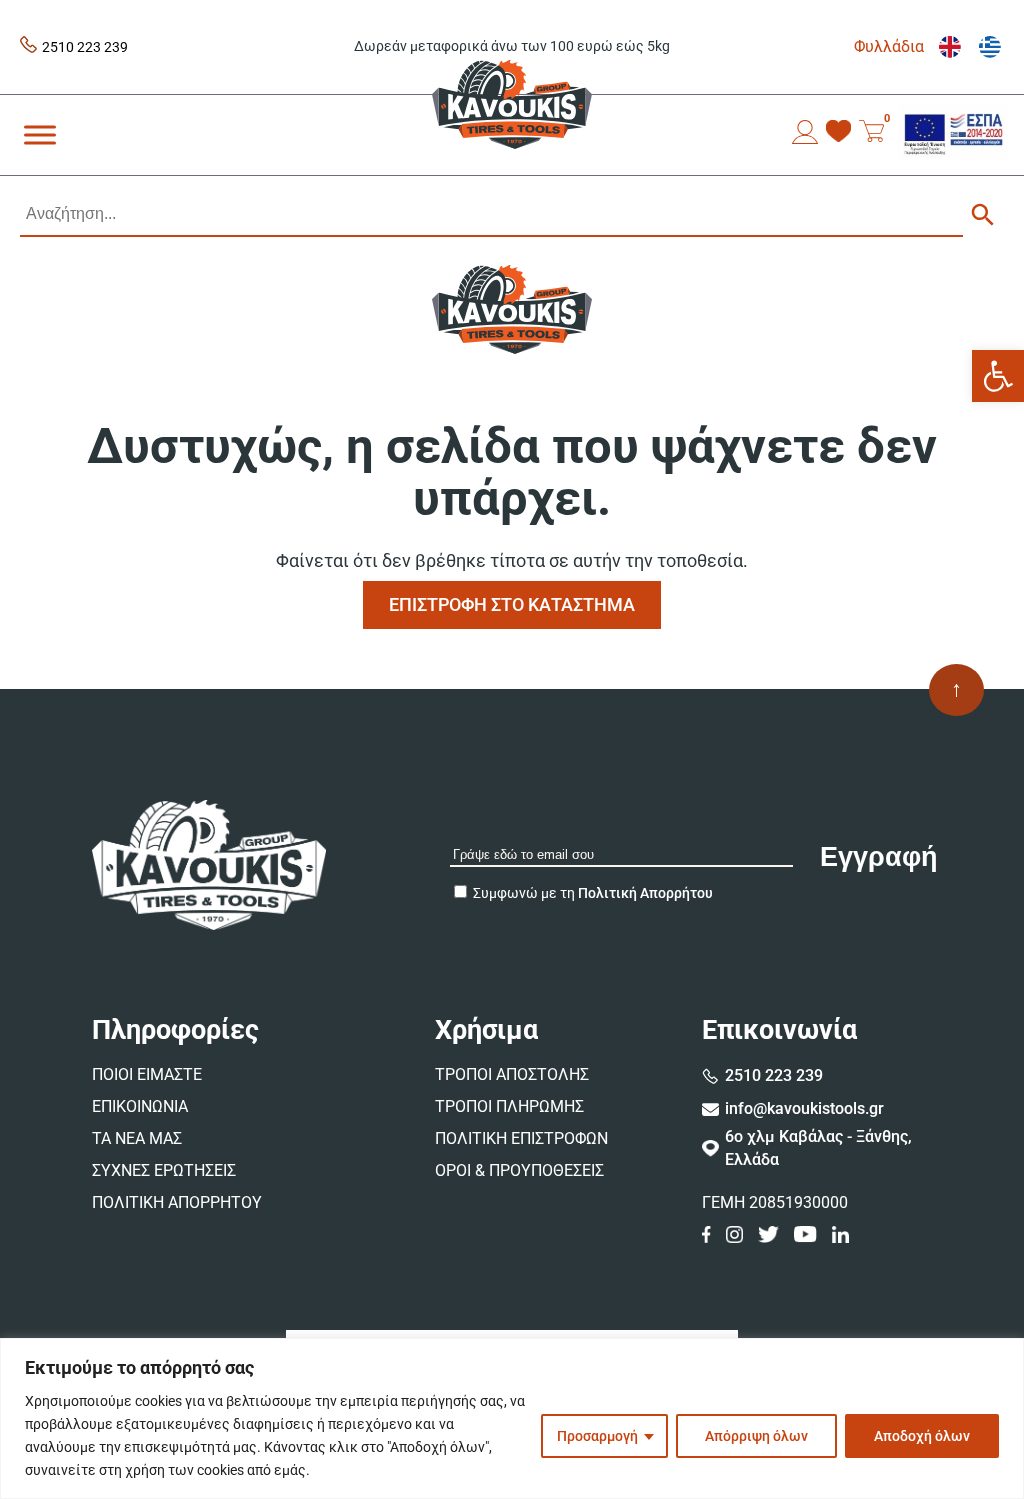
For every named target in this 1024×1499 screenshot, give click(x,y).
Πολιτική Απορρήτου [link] (645, 893)
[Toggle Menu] (40, 134)
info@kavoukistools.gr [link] (804, 1108)
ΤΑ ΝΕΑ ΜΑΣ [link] (137, 1138)
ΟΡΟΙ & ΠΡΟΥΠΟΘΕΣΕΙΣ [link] (519, 1170)
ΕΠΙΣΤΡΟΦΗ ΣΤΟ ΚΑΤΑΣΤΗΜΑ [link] (512, 604)
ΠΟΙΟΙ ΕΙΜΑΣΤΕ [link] (147, 1074)
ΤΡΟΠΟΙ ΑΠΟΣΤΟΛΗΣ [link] (512, 1074)
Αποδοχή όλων (922, 1436)
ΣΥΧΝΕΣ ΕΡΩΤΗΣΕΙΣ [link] (164, 1170)
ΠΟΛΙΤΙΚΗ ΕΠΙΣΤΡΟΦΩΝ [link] (521, 1138)
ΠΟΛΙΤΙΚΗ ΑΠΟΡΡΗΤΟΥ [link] (177, 1202)
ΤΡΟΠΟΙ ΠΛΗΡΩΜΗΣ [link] (509, 1106)
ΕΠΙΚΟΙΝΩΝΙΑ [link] (140, 1106)
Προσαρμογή (597, 1436)
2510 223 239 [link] (85, 47)
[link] (998, 376)
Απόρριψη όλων (756, 1436)
